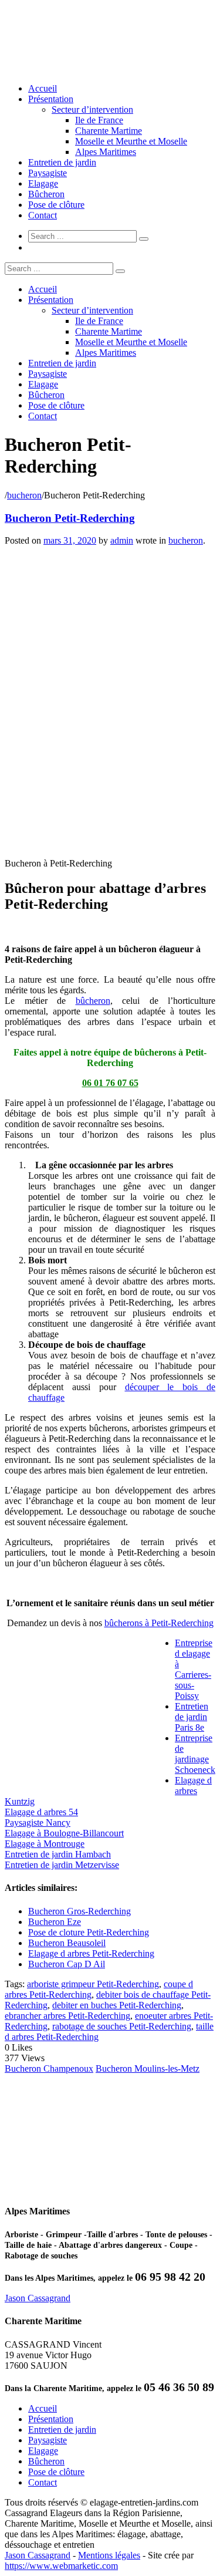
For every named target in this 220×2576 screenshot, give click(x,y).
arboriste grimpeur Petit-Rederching (93, 1984)
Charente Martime (109, 131)
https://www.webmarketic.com (61, 2566)
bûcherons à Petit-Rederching (159, 1623)
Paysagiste (48, 173)
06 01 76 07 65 (110, 1083)
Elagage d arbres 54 (41, 1812)
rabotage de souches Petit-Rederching (122, 2026)
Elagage (43, 183)
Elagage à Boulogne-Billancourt (64, 1833)
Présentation (51, 99)
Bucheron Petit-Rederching (70, 518)
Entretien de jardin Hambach (58, 1854)
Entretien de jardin (62, 162)
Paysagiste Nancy (38, 1823)
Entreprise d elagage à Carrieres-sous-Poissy (194, 1669)
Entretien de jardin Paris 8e (192, 1717)
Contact (43, 215)
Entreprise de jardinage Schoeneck (195, 1754)
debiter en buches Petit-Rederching (117, 2005)
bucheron (24, 495)
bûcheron (93, 1001)
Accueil (43, 88)
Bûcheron (46, 194)
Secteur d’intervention (92, 109)
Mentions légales (109, 2555)
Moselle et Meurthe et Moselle (131, 141)
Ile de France (99, 120)
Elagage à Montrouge (45, 1844)
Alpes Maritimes (106, 152)
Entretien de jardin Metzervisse (62, 1865)
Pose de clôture (56, 205)
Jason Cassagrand (38, 2298)
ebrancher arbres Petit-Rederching (67, 2016)
